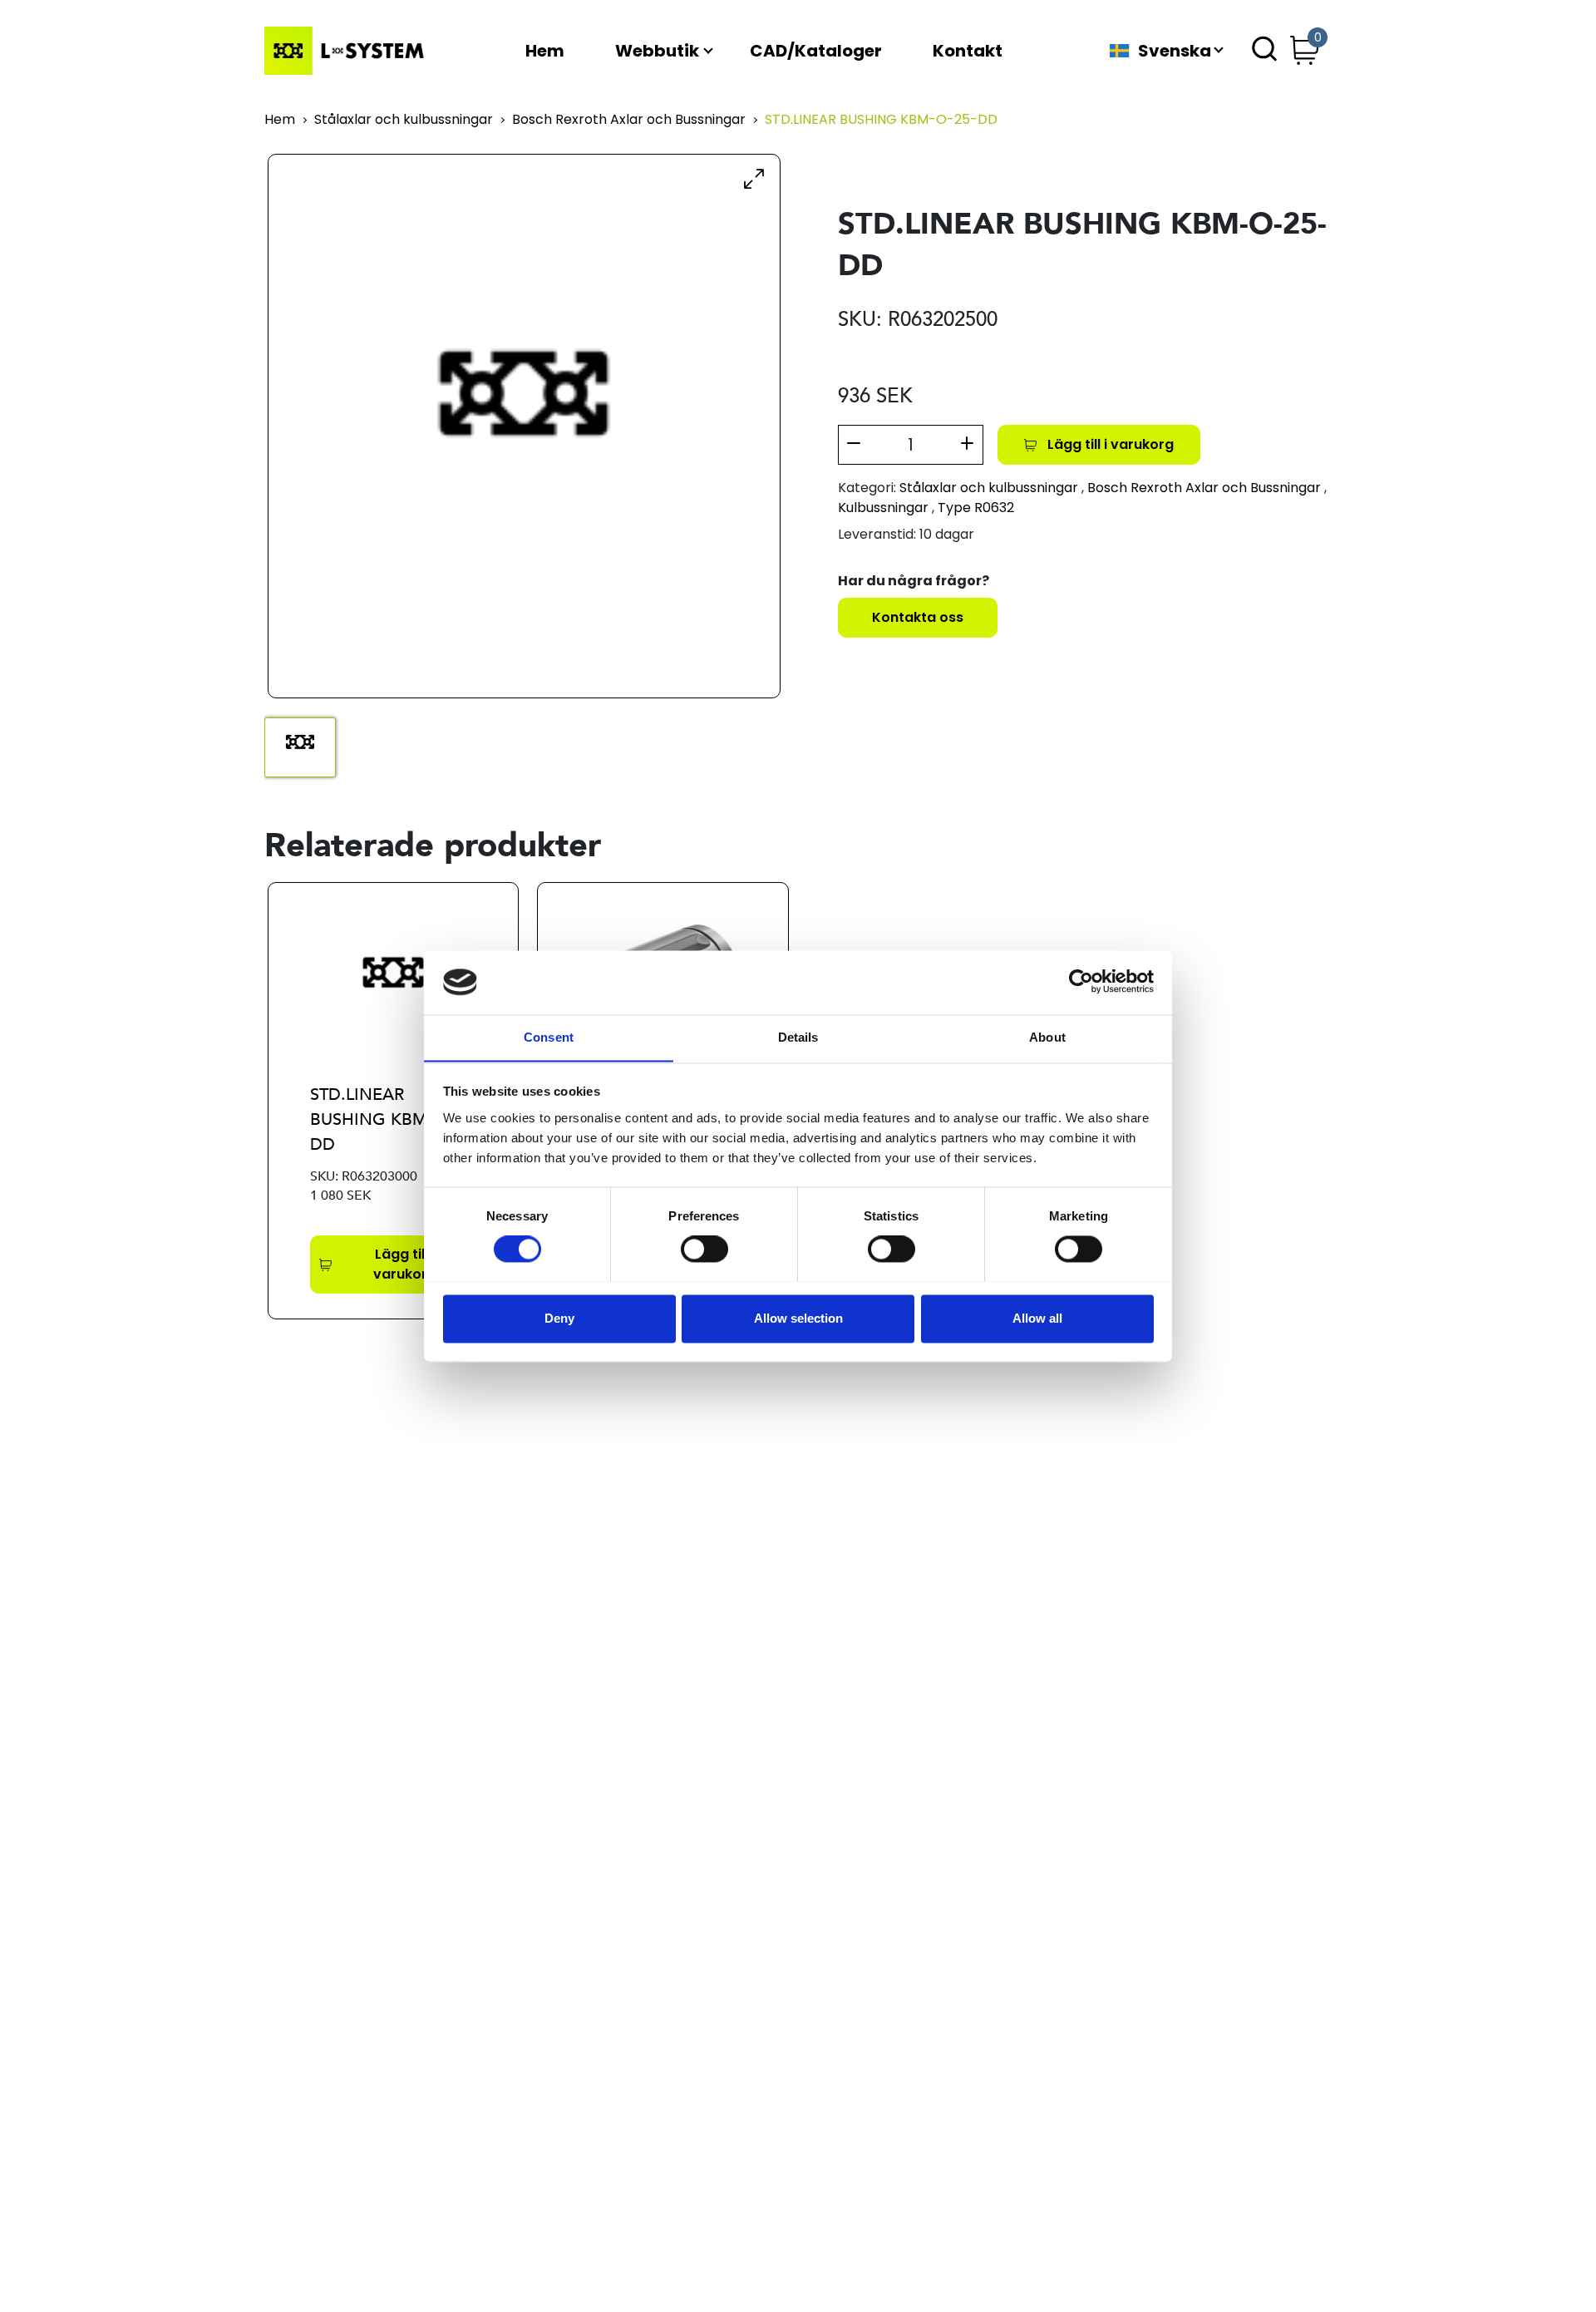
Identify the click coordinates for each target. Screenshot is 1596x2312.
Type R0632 (976, 508)
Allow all (1037, 1318)
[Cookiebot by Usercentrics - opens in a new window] (1081, 982)
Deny (559, 1318)
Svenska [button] (1175, 51)
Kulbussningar (883, 508)
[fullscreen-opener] (754, 178)
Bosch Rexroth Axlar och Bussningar (629, 120)
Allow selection (798, 1318)
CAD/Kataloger (816, 51)
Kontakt (968, 51)
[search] (1264, 51)
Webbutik (657, 51)
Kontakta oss (918, 617)
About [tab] (1047, 1037)
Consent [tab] (549, 1037)
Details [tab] (798, 1037)
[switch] (704, 1249)
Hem (545, 51)
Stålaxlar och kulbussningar (404, 120)
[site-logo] (347, 51)
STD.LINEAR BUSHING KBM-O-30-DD (392, 1119)
